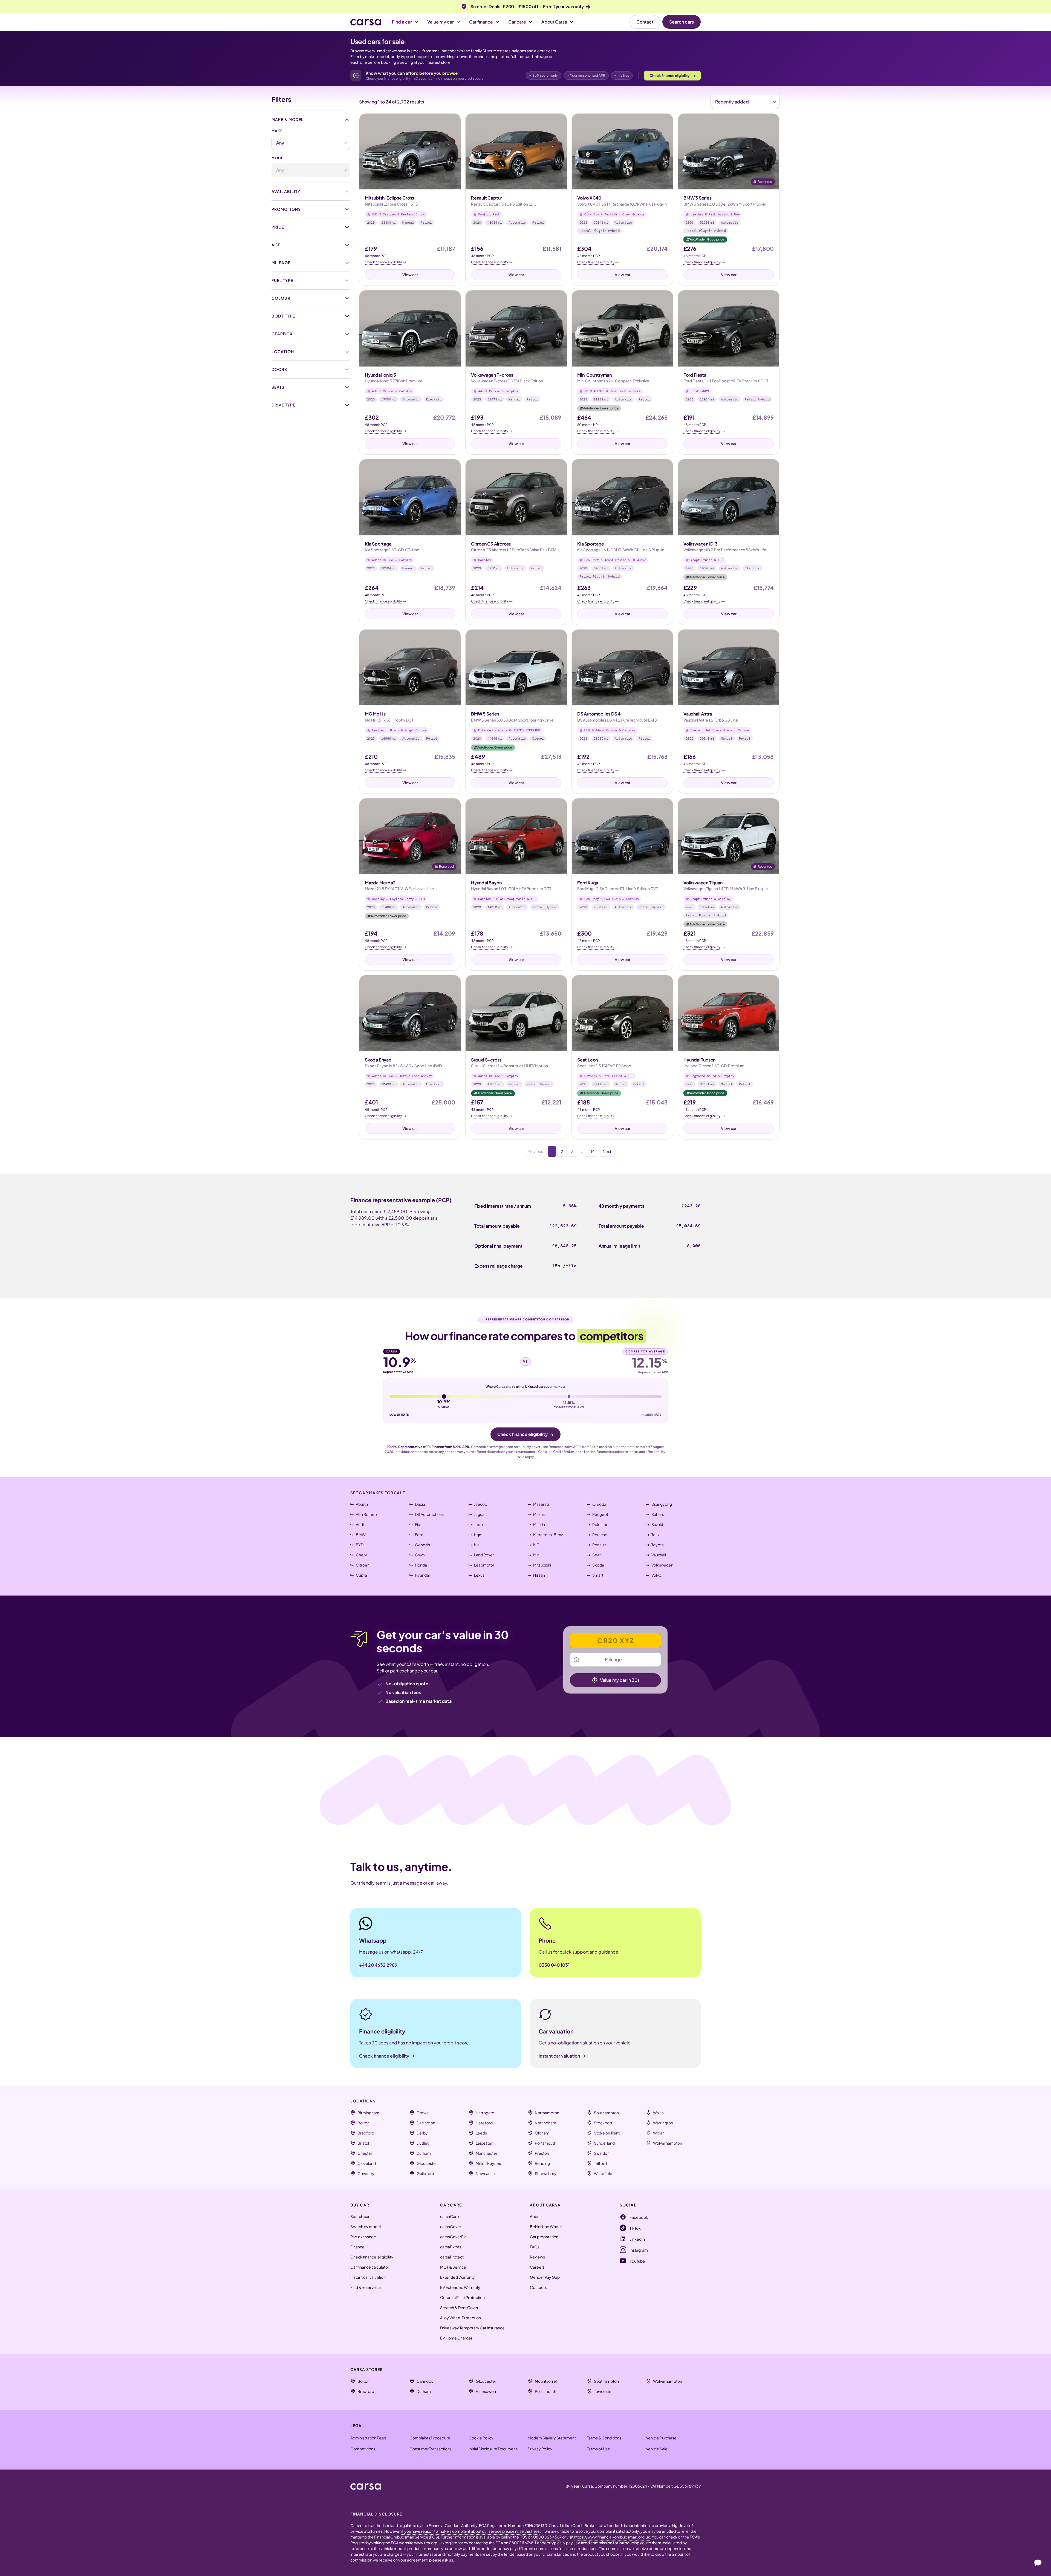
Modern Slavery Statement (552, 2438)
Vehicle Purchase (661, 2438)
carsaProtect (452, 2257)
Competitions (363, 2449)
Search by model (366, 2226)
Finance (357, 2247)
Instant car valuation (368, 2277)
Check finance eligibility (672, 75)
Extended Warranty (457, 2277)
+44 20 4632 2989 (378, 1965)
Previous (535, 1151)
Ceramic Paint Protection (462, 2297)
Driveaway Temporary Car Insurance (472, 2328)
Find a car (402, 22)
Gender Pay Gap (545, 2277)
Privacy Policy (540, 2449)
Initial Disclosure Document (493, 2449)
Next (607, 1151)
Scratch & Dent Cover (459, 2307)
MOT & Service (453, 2267)
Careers (537, 2267)
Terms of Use (598, 2449)
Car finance (481, 22)
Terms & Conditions (604, 2438)
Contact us (540, 2287)
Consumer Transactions (431, 2449)
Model (279, 158)
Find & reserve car (366, 2287)
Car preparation (544, 2237)
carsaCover (451, 2226)
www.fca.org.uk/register (436, 2543)
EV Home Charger (456, 2338)
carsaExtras (451, 2247)
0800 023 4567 (548, 2537)
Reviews (537, 2257)
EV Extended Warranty (460, 2287)
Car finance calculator (370, 2267)
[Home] (366, 22)
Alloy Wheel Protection (460, 2318)
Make (277, 131)
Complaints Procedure (430, 2438)
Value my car (441, 22)
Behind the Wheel (546, 2226)
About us (538, 2216)
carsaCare (450, 2216)
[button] (405, 22)
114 (592, 1151)
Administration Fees (368, 2438)
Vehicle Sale (657, 2449)
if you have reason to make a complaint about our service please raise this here (470, 2531)
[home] (366, 2486)
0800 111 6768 (521, 2543)
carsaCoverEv (453, 2237)
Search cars (682, 22)
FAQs (535, 2247)
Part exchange (363, 2237)
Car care (517, 22)
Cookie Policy (481, 2438)
